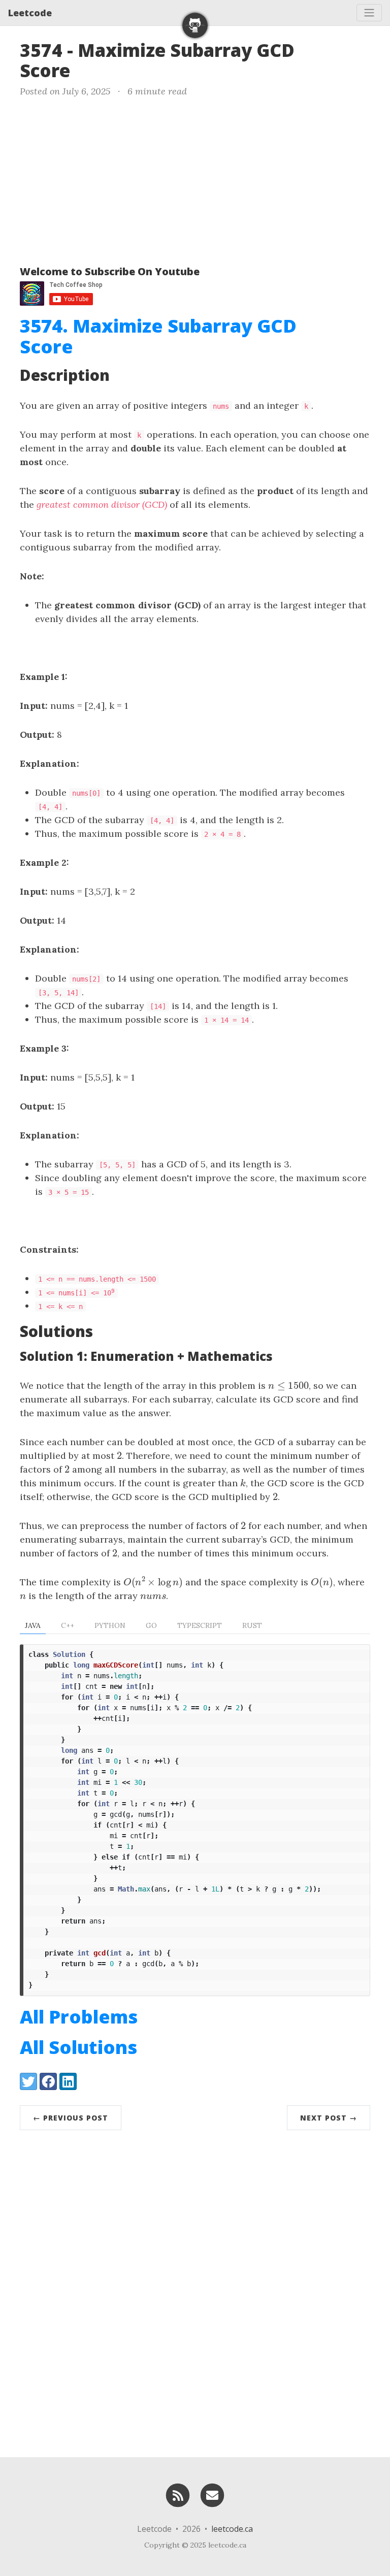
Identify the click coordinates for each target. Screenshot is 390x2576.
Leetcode (30, 13)
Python (110, 1625)
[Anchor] (83, 69)
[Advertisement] (195, 179)
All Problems (79, 2017)
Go (151, 1625)
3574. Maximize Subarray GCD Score (158, 336)
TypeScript (200, 1625)
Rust (252, 1625)
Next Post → (329, 2118)
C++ (68, 1625)
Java (33, 1625)
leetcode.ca (232, 2529)
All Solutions (78, 2047)
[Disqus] (195, 2291)
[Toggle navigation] (369, 13)
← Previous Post (71, 2118)
